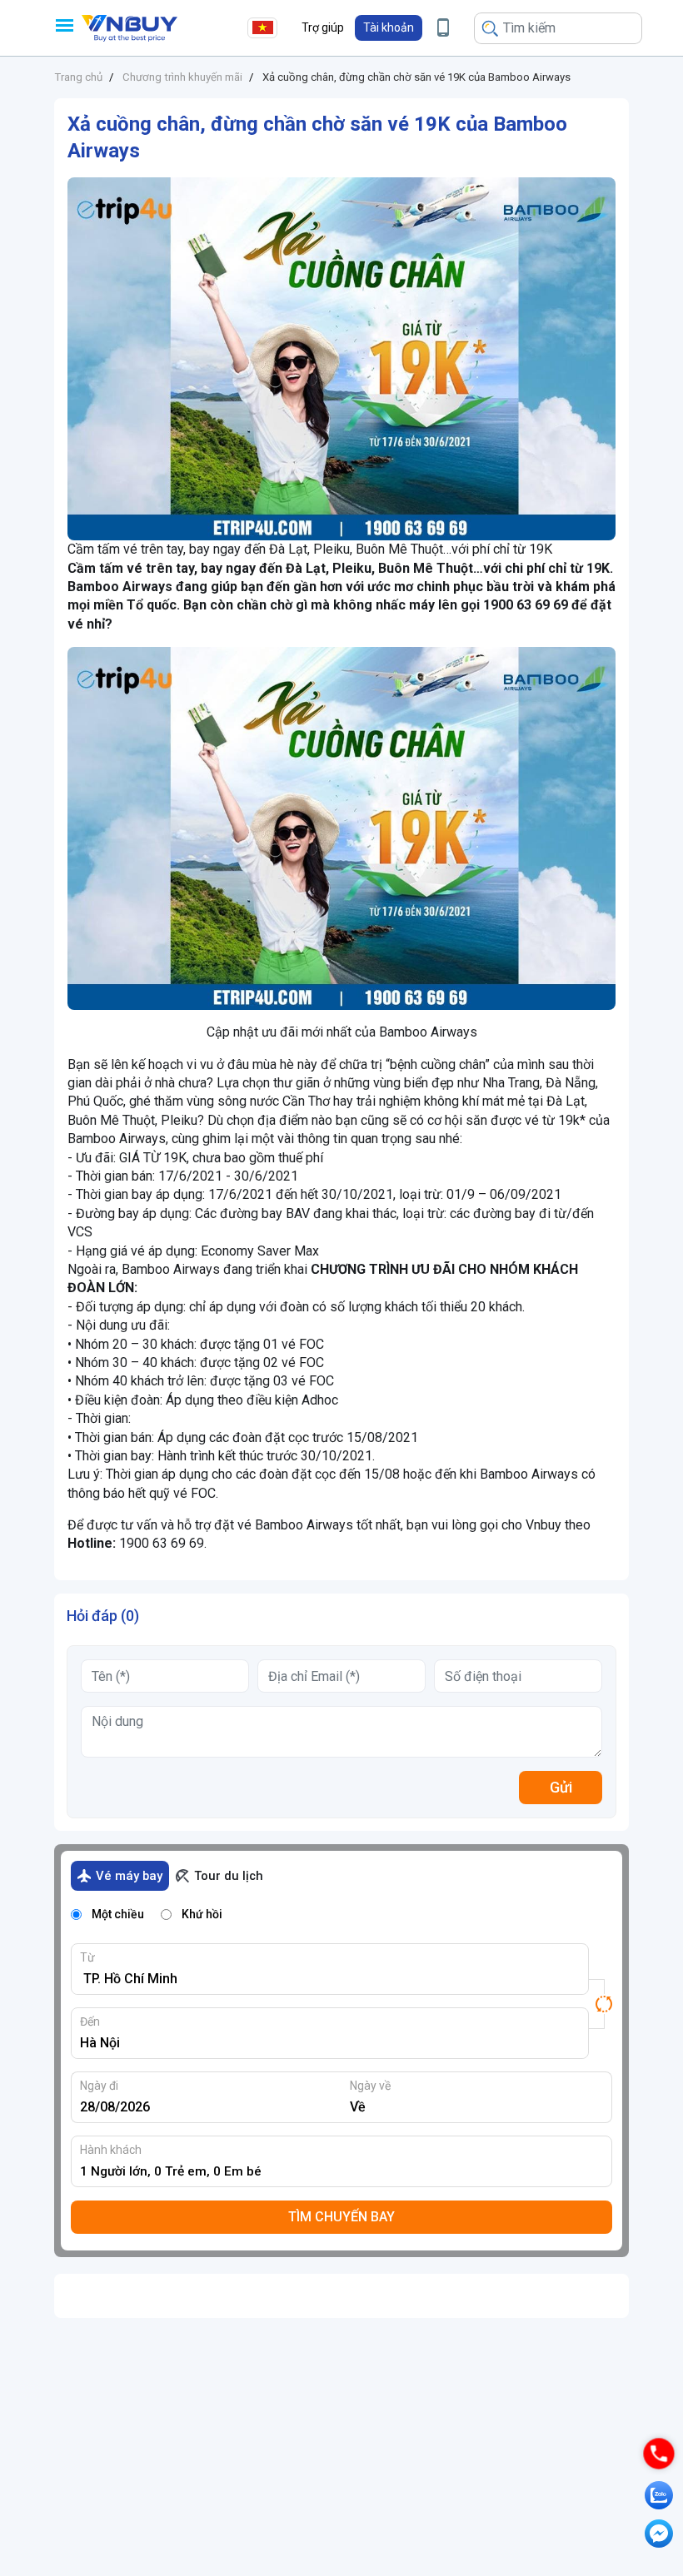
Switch (601, 2004)
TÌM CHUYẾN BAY (341, 2217)
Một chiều (118, 1914)
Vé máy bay (129, 1876)
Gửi (561, 1787)
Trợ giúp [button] (323, 27)
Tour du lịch (229, 1876)
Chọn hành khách (346, 2171)
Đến (90, 2022)
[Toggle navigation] (64, 25)
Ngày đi (99, 2086)
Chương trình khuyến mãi (182, 77)
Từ (87, 1957)
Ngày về (370, 2086)
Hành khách (111, 2150)
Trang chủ (78, 77)
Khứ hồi (202, 1914)
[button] (389, 28)
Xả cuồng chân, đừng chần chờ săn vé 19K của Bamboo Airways (416, 77)
